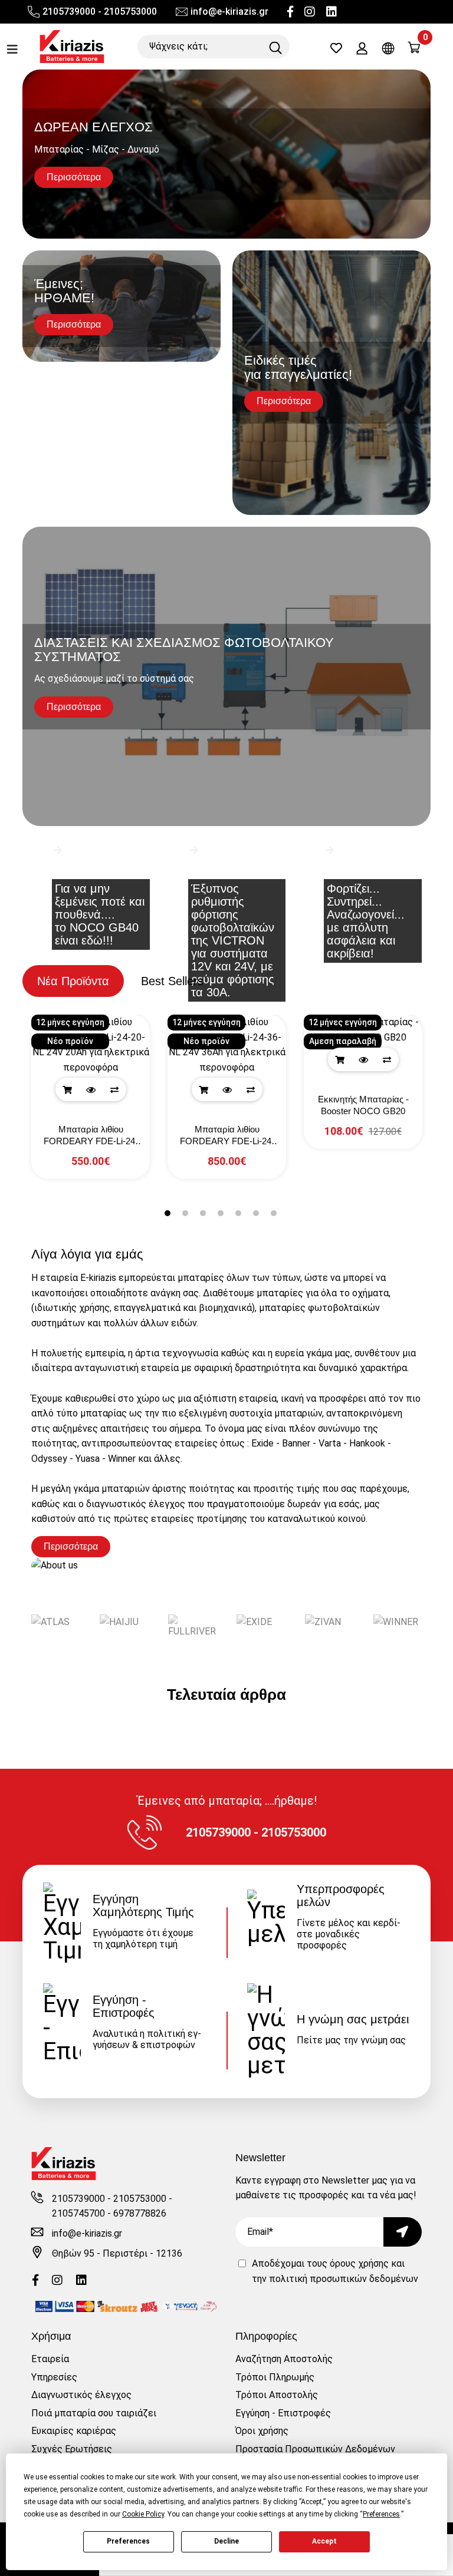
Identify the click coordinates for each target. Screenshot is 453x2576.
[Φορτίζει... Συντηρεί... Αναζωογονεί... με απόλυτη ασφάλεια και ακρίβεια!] (362, 869)
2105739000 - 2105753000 (100, 11)
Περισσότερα (71, 1546)
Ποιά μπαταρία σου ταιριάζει (94, 2413)
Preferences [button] (381, 2514)
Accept (324, 2541)
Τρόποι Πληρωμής (275, 2377)
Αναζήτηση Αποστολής (284, 2359)
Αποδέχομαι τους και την (335, 2271)
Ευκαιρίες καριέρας (74, 2431)
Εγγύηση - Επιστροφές (283, 2413)
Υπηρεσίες (54, 2377)
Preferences (128, 2541)
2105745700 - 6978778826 (109, 2213)
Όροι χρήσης (262, 2431)
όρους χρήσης (359, 2263)
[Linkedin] (331, 12)
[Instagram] (310, 12)
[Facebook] (290, 12)
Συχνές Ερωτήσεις (72, 2449)
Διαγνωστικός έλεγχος (81, 2395)
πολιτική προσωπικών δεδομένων (344, 2279)
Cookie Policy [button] (143, 2514)
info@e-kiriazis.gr (229, 11)
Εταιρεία (50, 2359)
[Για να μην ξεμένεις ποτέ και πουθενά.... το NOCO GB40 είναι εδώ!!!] (90, 869)
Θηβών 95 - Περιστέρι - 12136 (117, 2253)
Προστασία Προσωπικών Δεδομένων (315, 2449)
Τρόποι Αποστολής (277, 2395)
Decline (226, 2541)
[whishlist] (336, 49)
